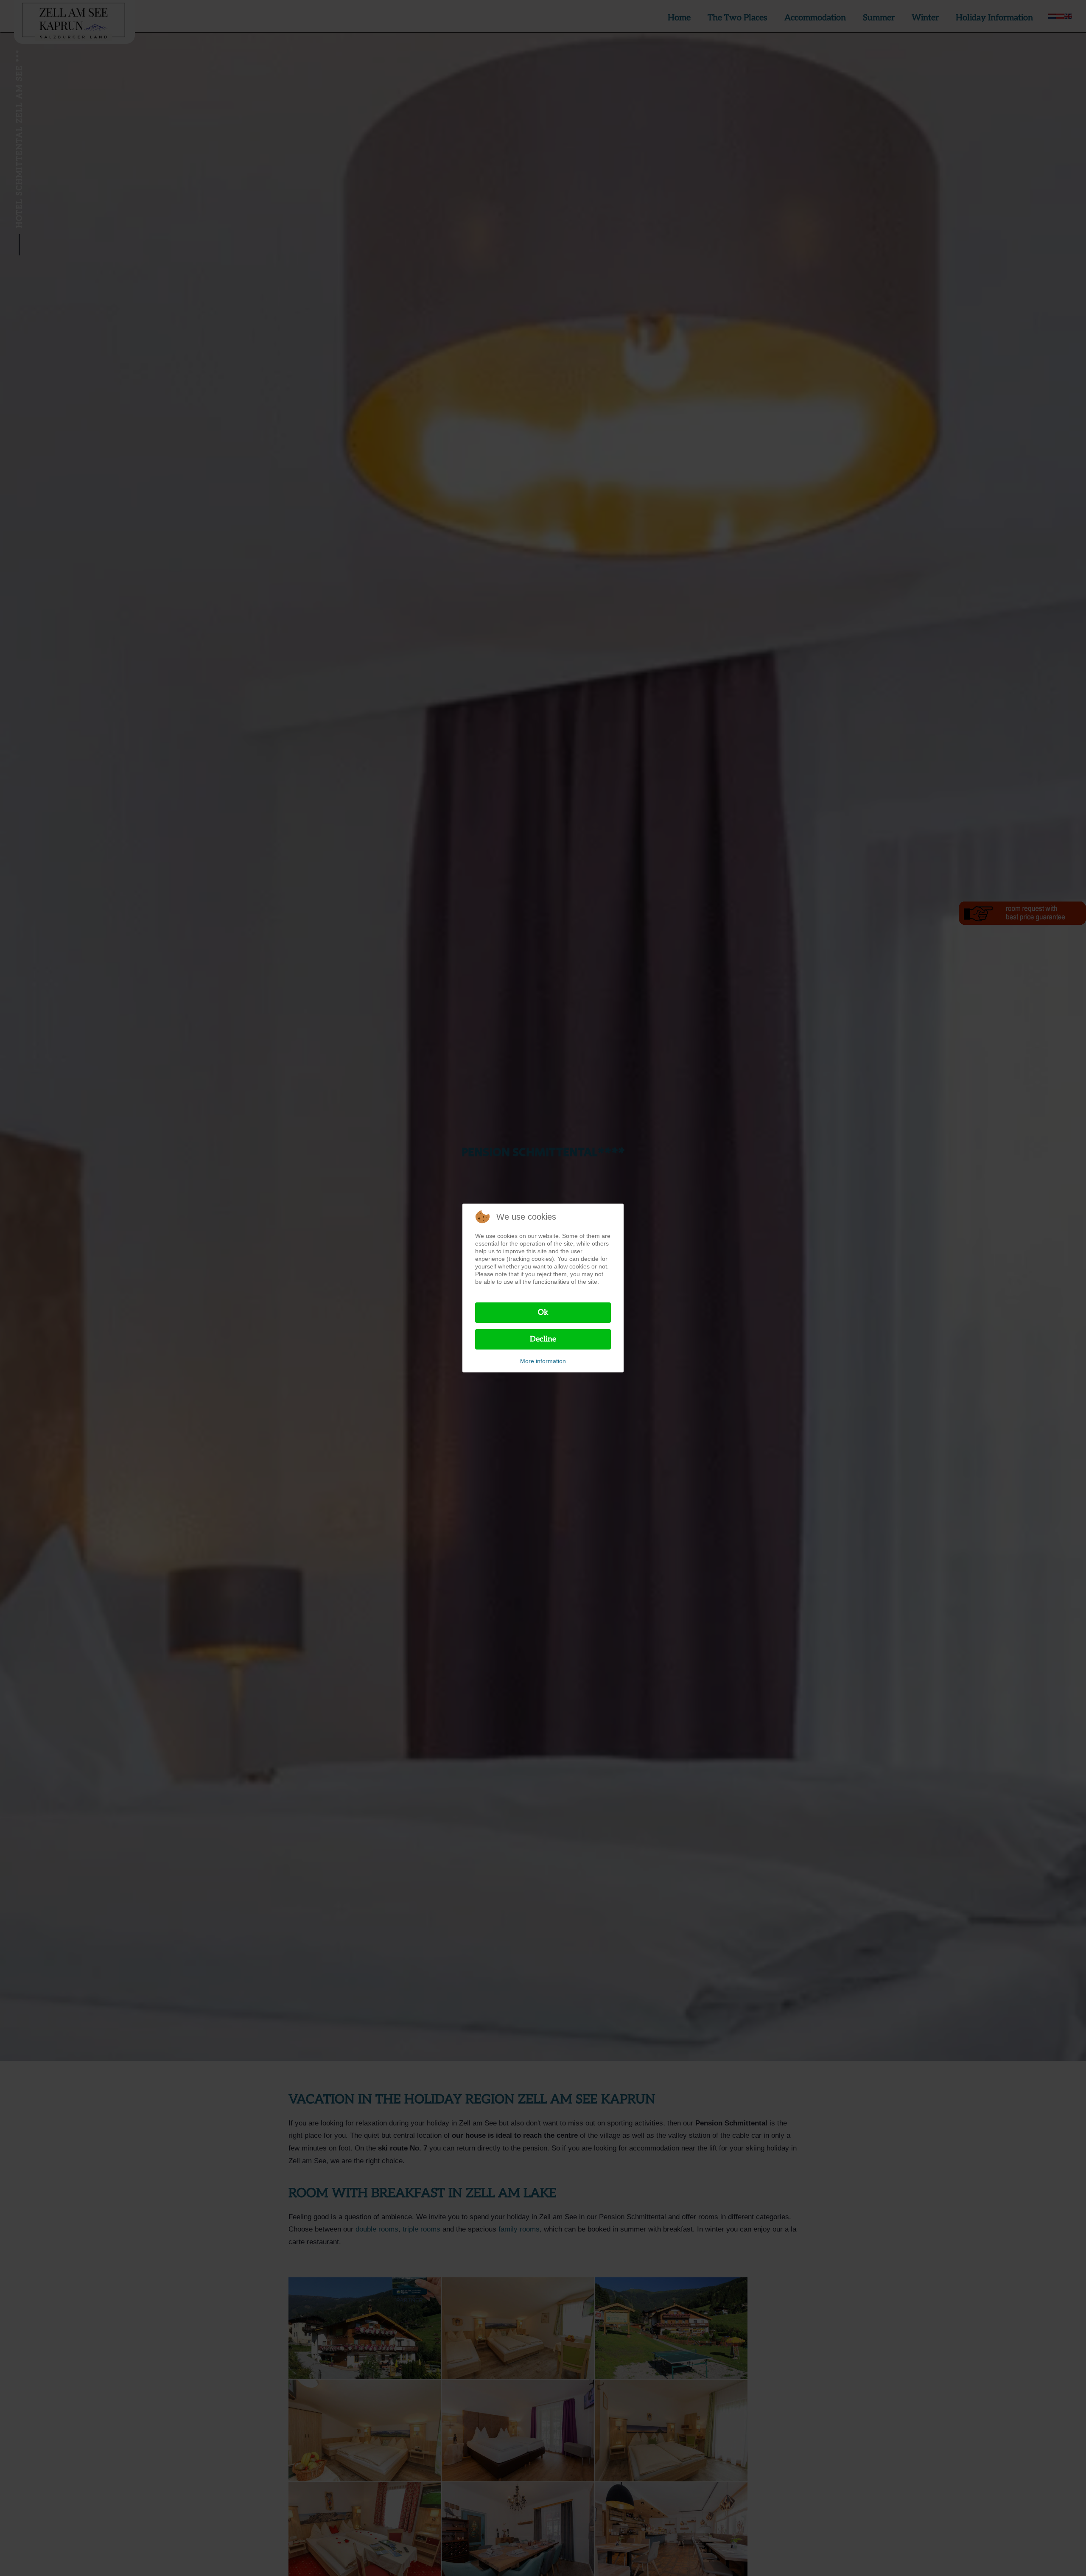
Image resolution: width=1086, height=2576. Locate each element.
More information (543, 1361)
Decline (543, 1339)
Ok (543, 1312)
